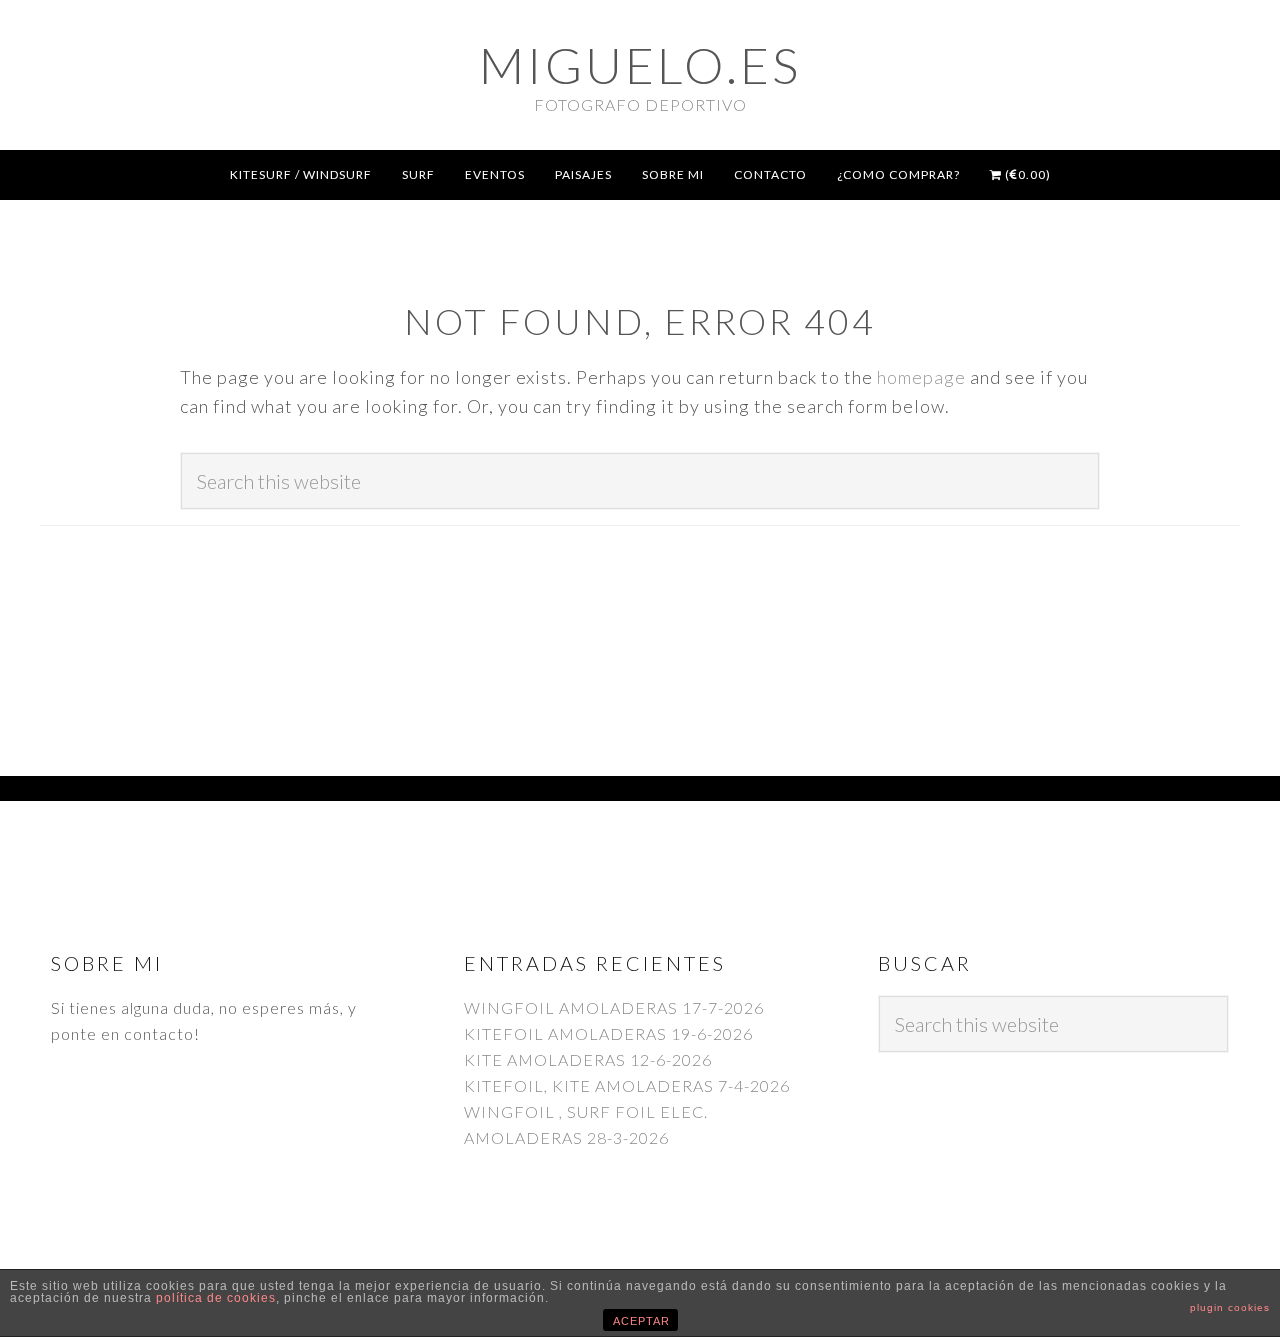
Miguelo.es (640, 65)
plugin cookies (1230, 1307)
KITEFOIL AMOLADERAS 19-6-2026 (608, 1033)
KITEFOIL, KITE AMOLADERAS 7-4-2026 (627, 1085)
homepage (921, 377)
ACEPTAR (641, 1321)
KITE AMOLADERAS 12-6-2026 (588, 1059)
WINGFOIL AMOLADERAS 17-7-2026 (614, 1007)
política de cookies (216, 1298)
